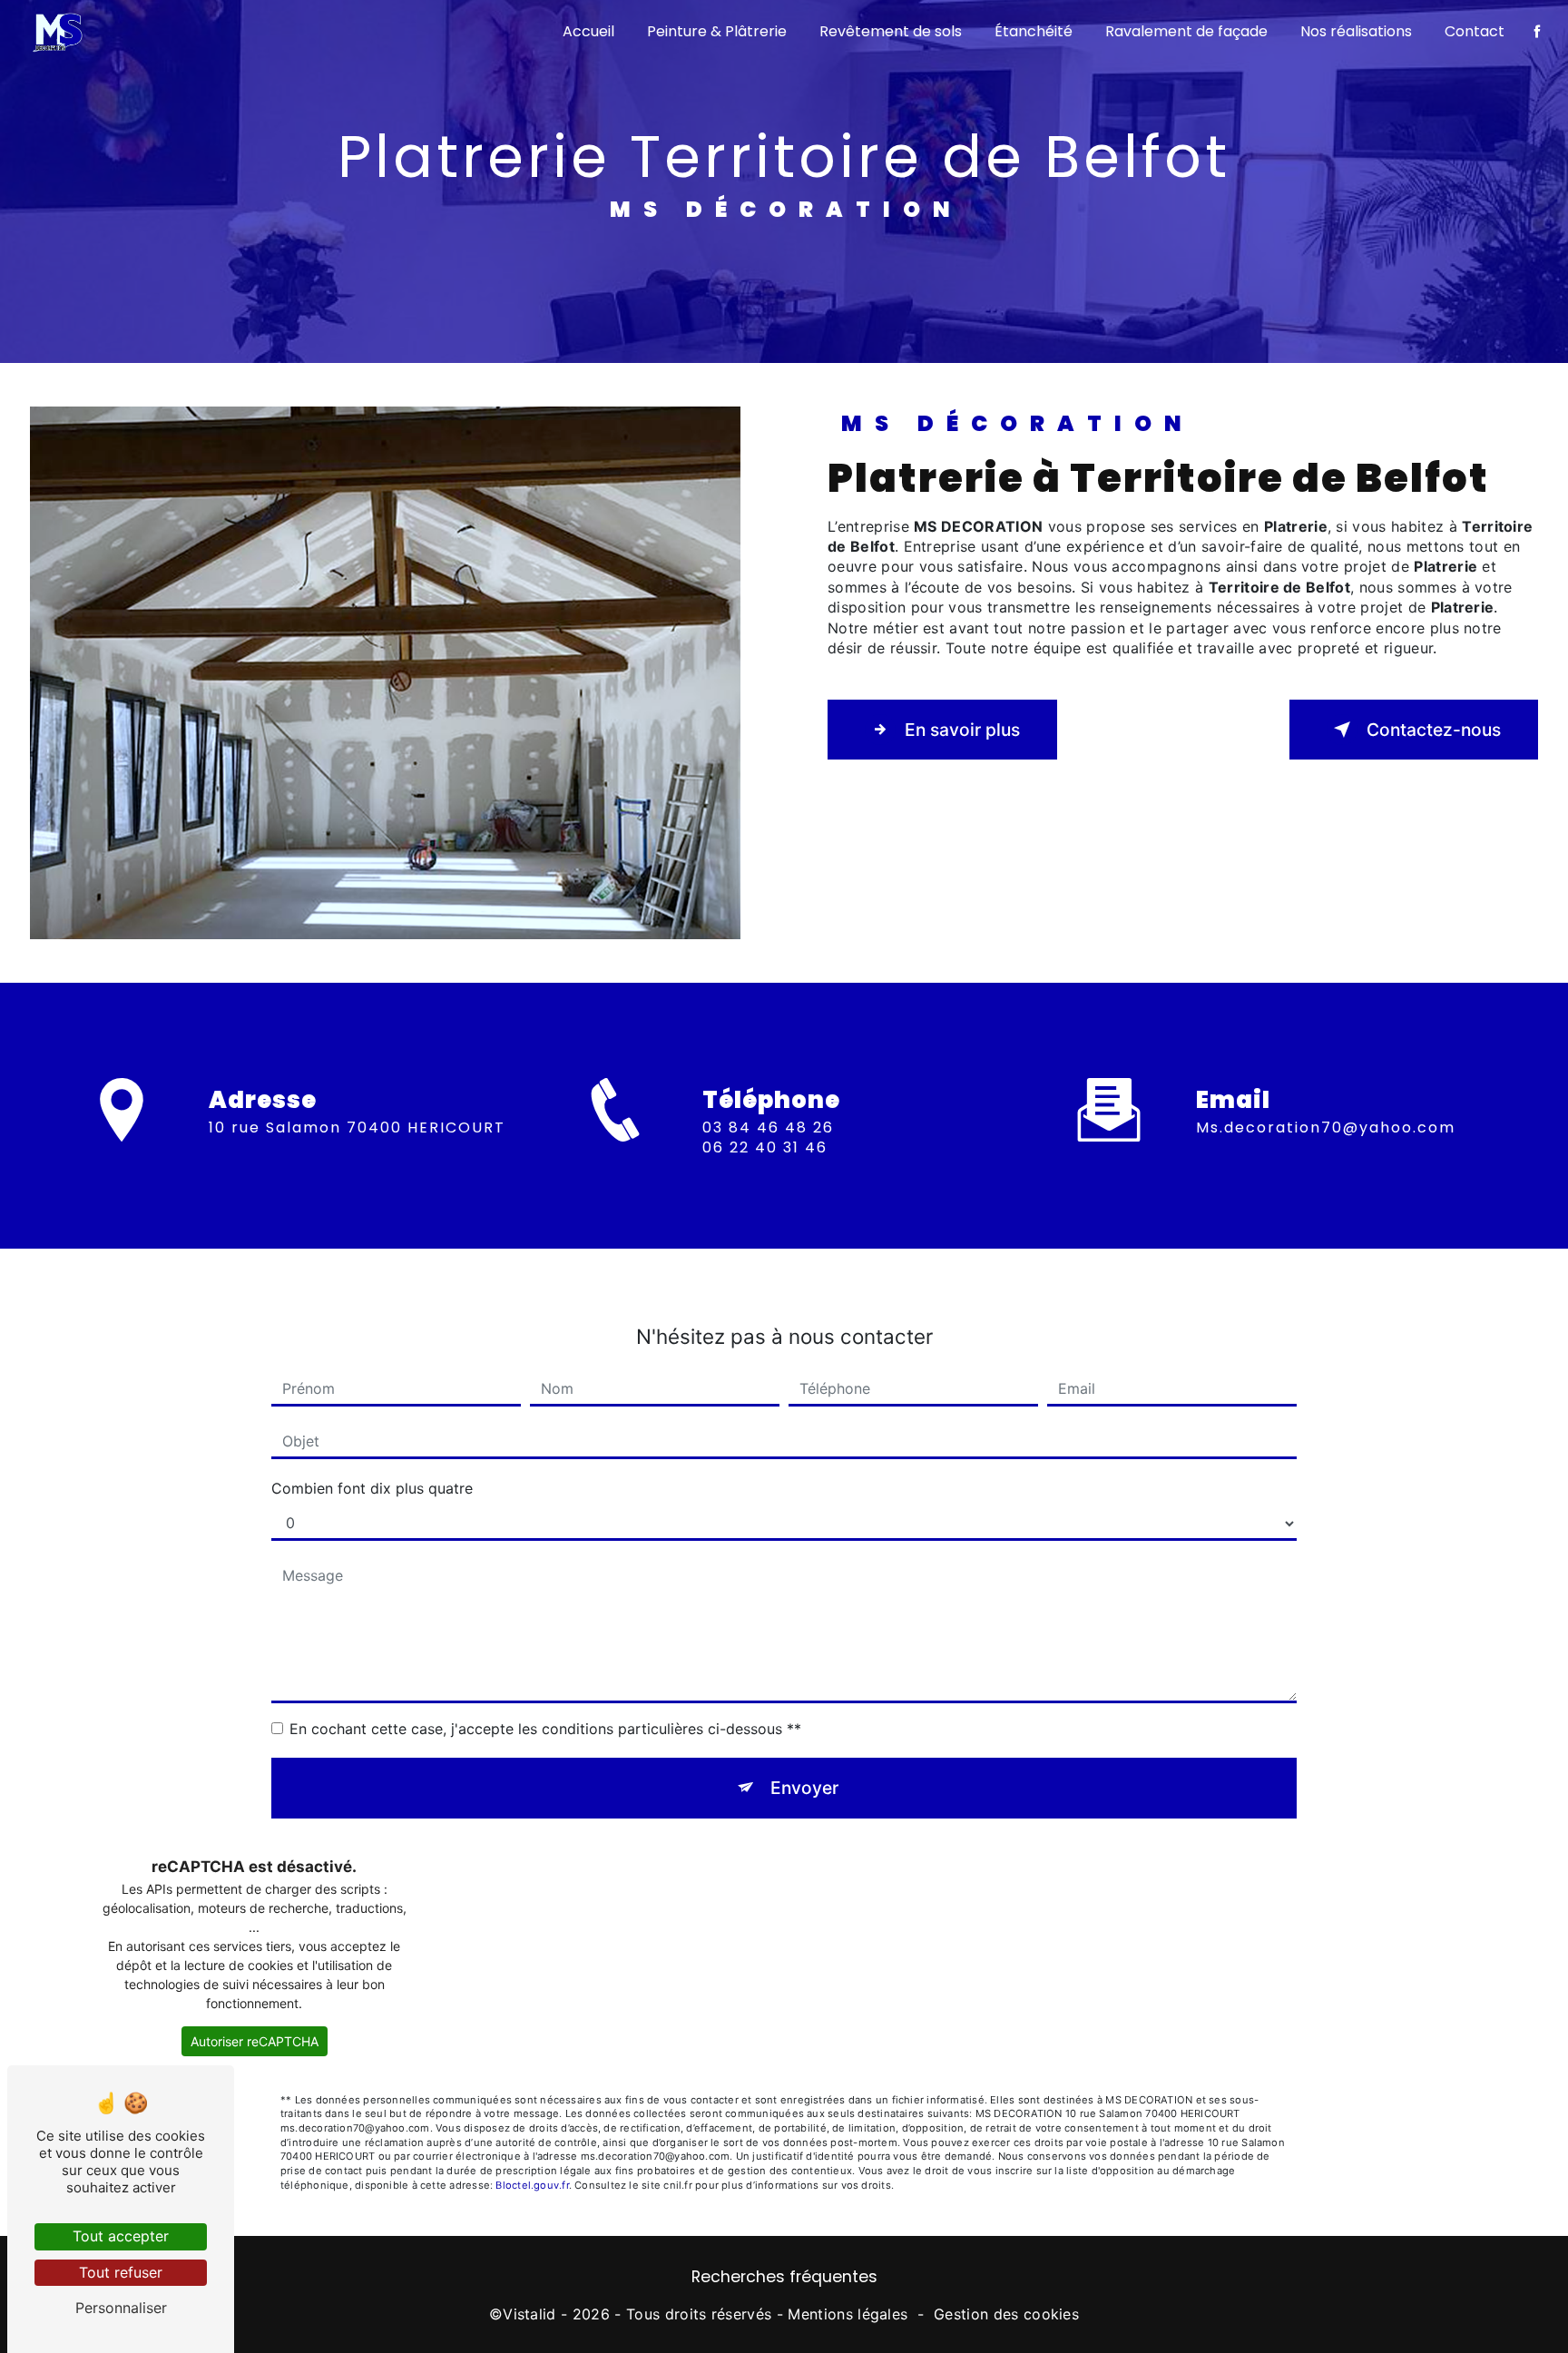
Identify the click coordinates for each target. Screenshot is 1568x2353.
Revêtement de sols (891, 31)
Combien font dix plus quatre (372, 1488)
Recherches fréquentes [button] (784, 2277)
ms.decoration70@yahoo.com (1326, 1127)
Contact (1475, 31)
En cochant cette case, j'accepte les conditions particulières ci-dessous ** (545, 1729)
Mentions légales (848, 2314)
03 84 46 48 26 (768, 1127)
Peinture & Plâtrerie (717, 31)
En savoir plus (962, 730)
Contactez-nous (1434, 730)
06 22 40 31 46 (765, 1147)
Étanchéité (1034, 31)
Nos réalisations (1356, 31)
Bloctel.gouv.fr (532, 2185)
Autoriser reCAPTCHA (255, 2041)
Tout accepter (121, 2236)
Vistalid (529, 2314)
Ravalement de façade (1186, 31)
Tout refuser (121, 2272)
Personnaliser (121, 2308)
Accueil (588, 31)
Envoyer (804, 1788)
